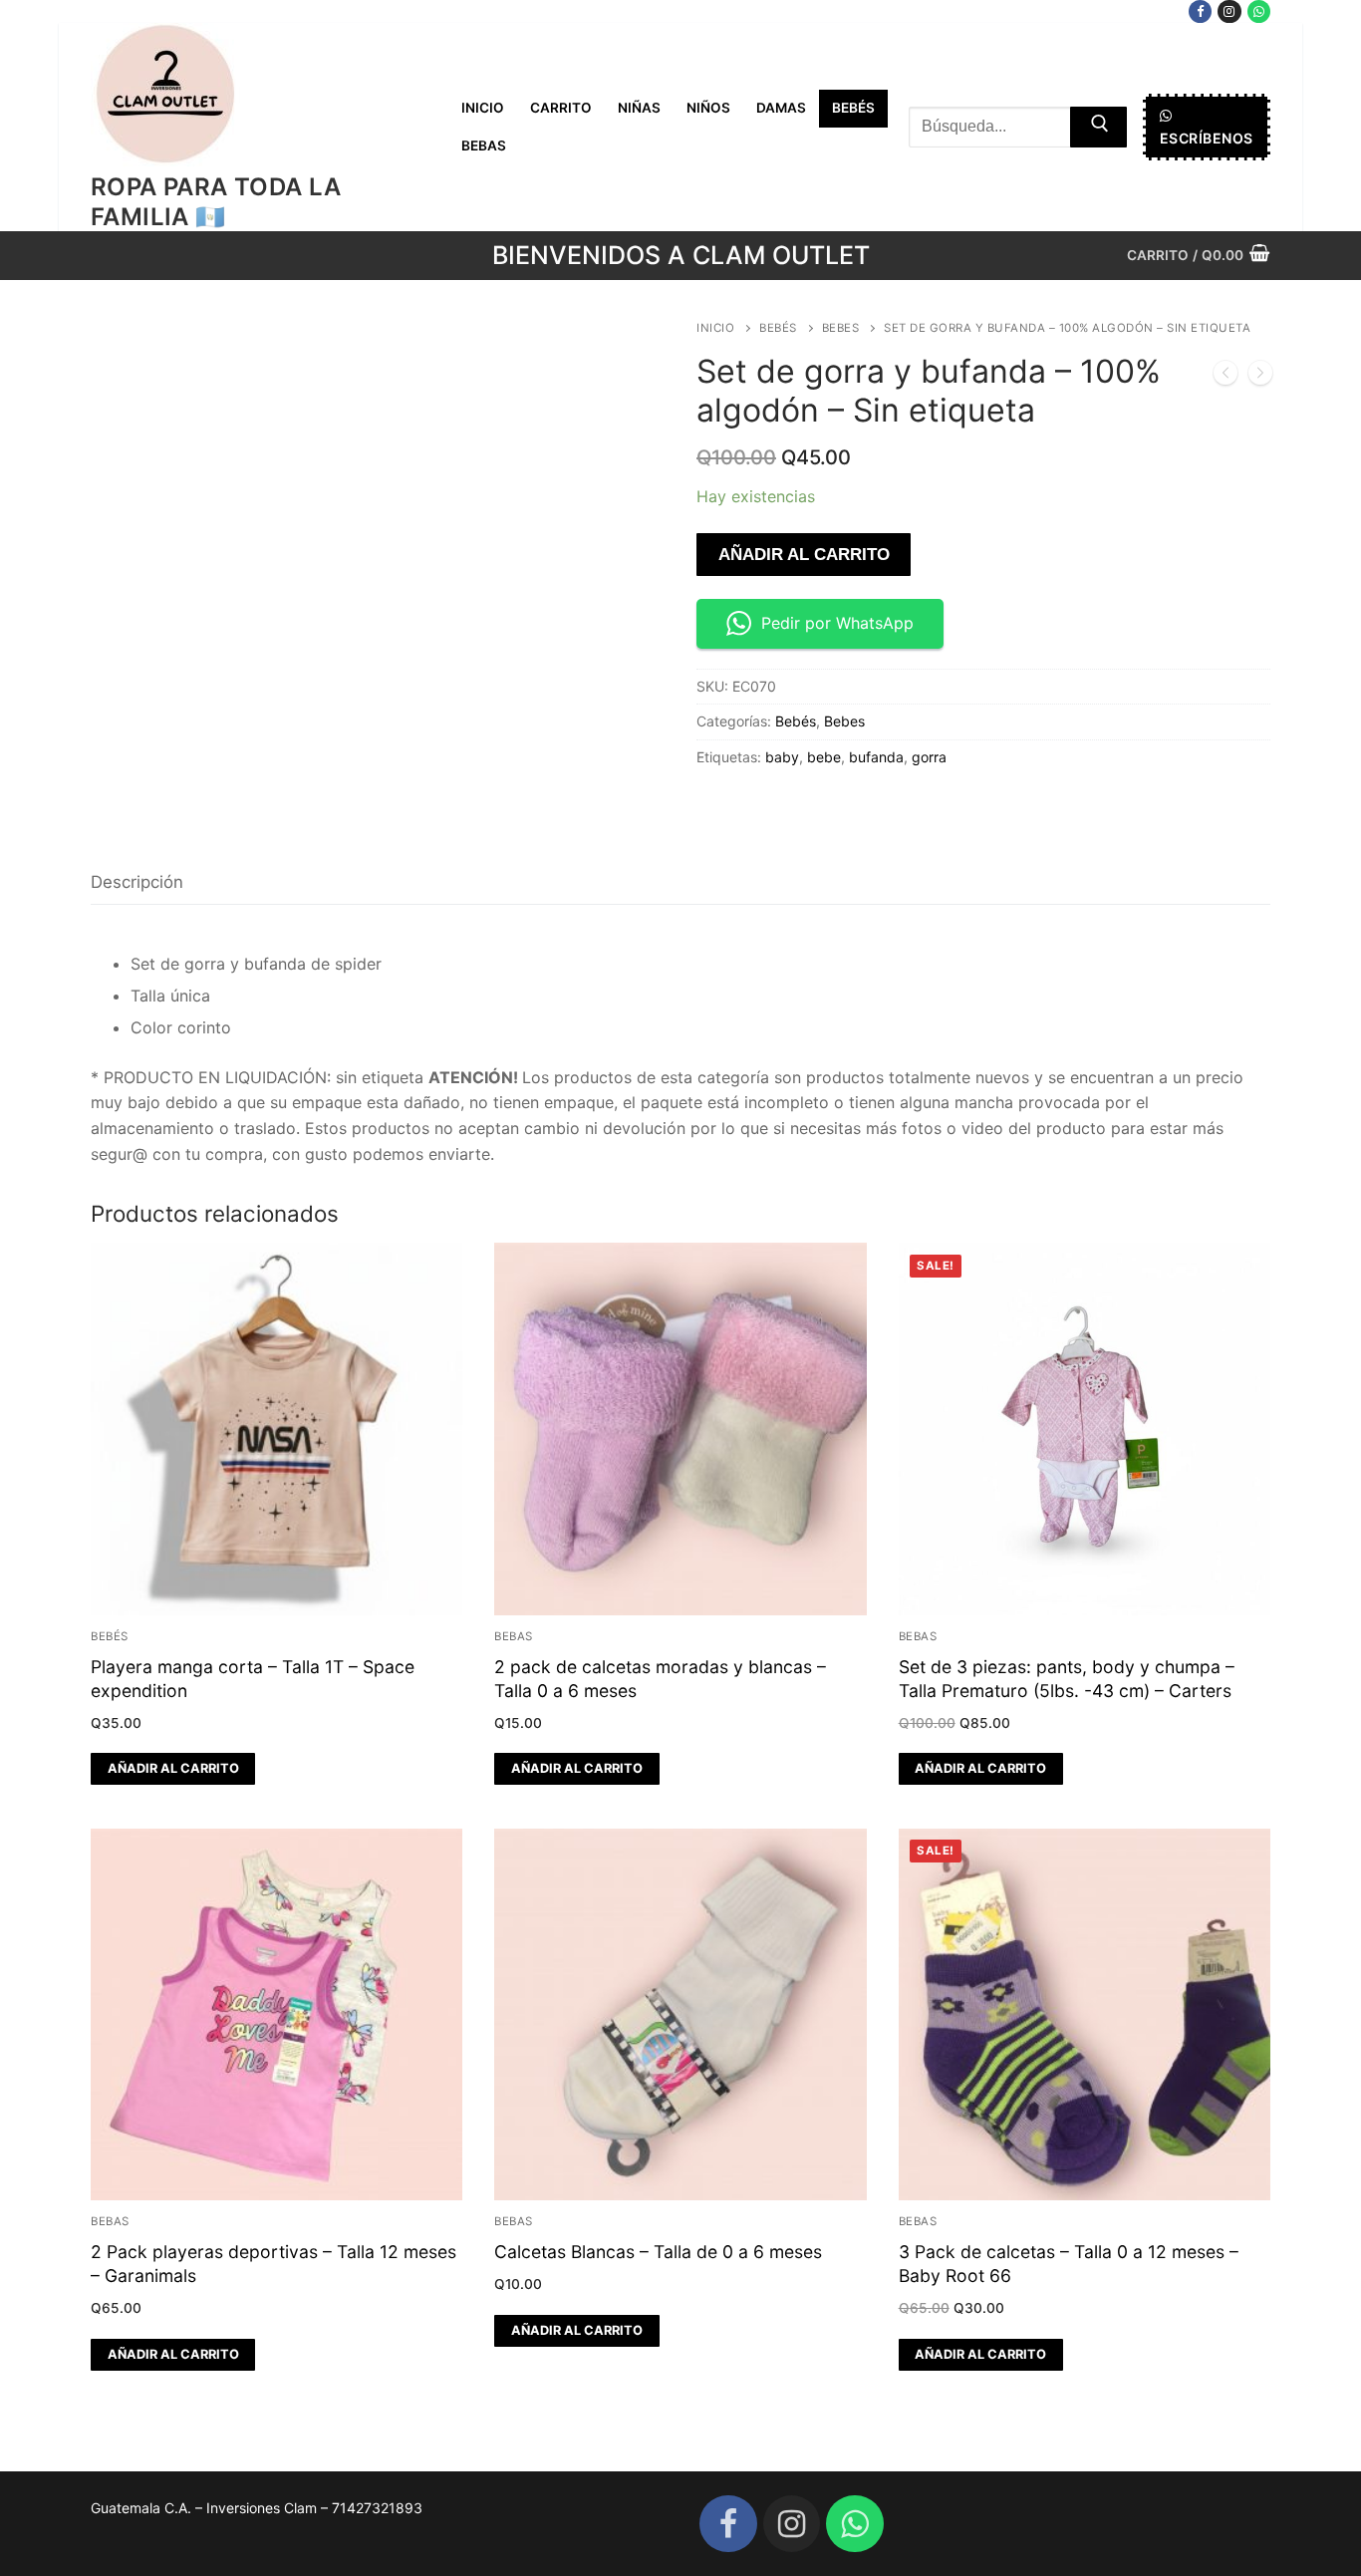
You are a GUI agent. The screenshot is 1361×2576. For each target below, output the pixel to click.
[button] (173, 1769)
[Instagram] (1229, 11)
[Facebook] (1200, 11)
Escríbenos (1207, 138)
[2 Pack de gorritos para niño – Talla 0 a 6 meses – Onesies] (1225, 377)
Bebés (778, 328)
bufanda (876, 757)
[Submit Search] (1098, 128)
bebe (824, 757)
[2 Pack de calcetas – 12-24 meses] (1260, 377)
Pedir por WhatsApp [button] (837, 623)
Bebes (841, 328)
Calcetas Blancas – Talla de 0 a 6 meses (658, 2252)
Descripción (137, 882)
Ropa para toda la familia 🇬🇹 (216, 201)
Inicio (715, 328)
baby (782, 757)
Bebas (514, 1636)
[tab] (137, 882)
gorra (929, 757)
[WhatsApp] (1259, 11)
